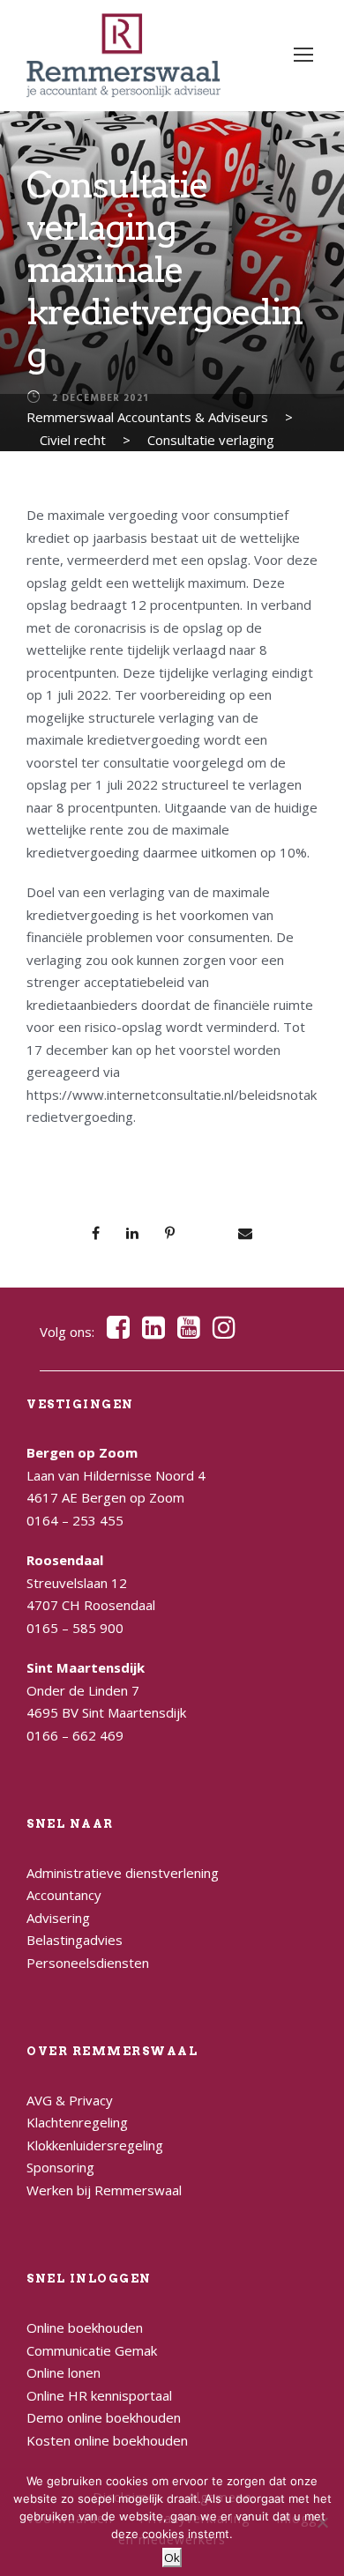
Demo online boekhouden (104, 2417)
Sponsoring (60, 2167)
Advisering (58, 1918)
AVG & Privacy (70, 2100)
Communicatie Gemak (92, 2350)
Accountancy (64, 1895)
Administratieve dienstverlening (123, 1873)
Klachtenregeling (77, 2122)
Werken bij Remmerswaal (104, 2190)
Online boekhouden (85, 2327)
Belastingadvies (75, 1940)
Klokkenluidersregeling (95, 2145)
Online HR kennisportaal (99, 2395)
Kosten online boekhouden (107, 2440)
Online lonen (64, 2372)
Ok (172, 2557)
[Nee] (322, 2522)
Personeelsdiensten (88, 1963)
